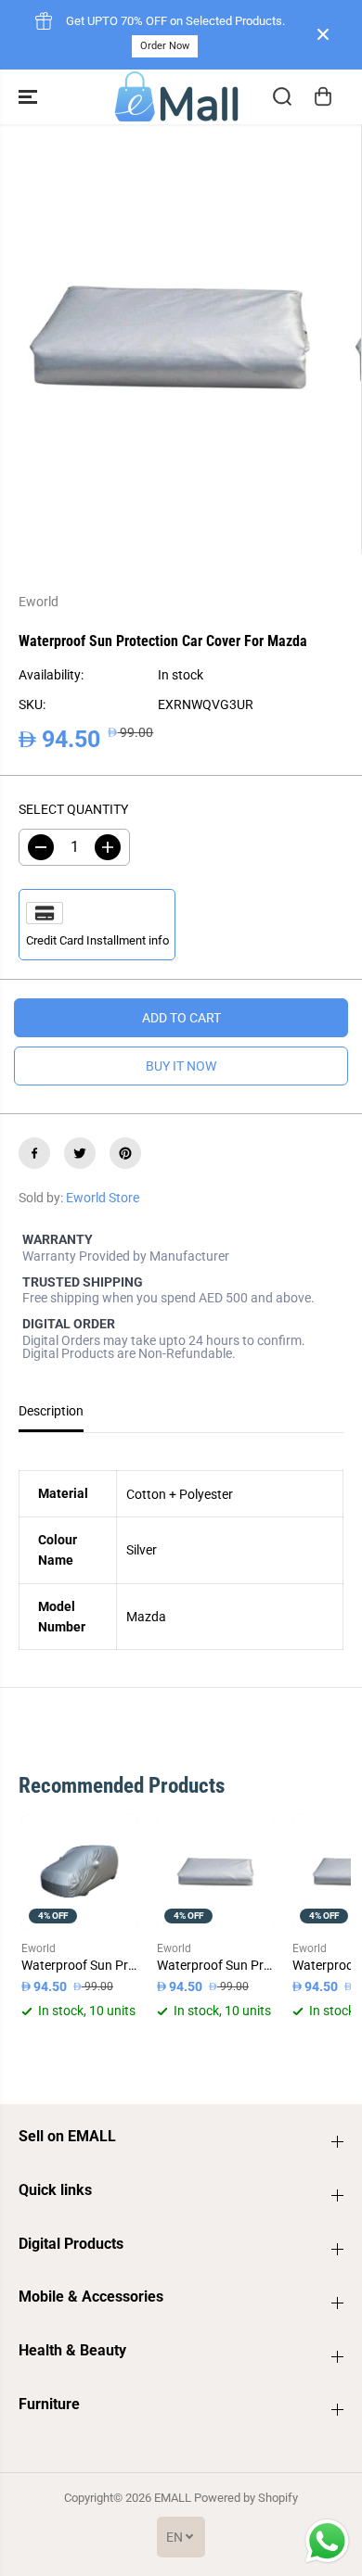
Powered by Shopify (246, 2498)
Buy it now (181, 1066)
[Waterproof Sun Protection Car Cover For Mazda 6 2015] (215, 1872)
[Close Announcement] (323, 34)
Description (51, 1411)
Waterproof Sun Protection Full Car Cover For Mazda (80, 1965)
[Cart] (323, 96)
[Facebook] (34, 1153)
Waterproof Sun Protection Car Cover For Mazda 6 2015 (215, 1965)
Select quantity (73, 809)
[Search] (282, 96)
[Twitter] (80, 1153)
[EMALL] (176, 97)
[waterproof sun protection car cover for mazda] (168, 340)
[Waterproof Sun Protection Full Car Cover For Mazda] (80, 1872)
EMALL (173, 2498)
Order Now (165, 46)
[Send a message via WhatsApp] (327, 2541)
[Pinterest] (125, 1153)
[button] (30, 97)
